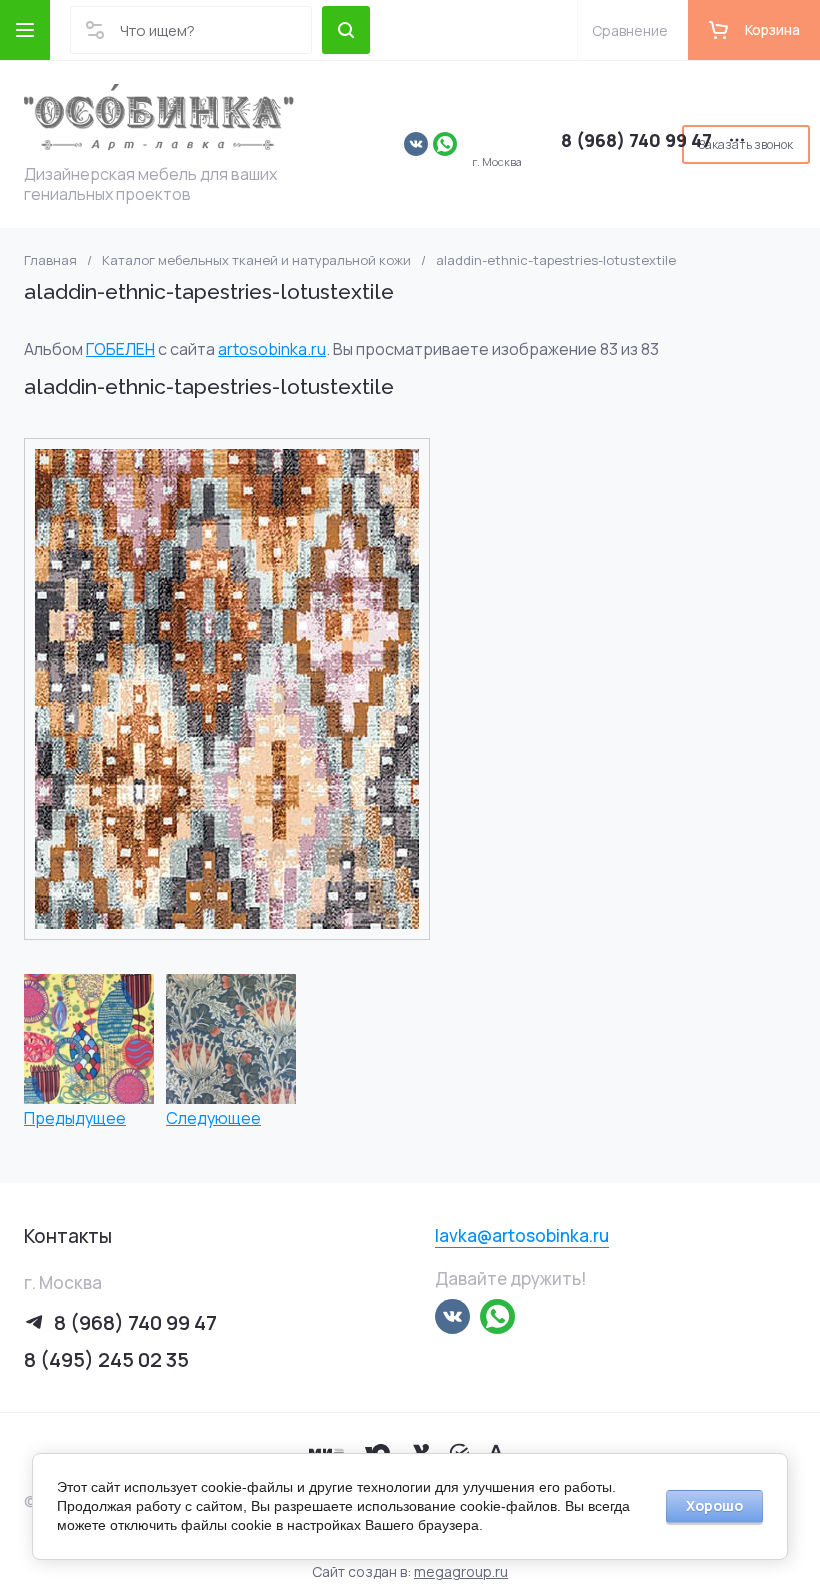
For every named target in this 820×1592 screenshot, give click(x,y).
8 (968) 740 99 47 (636, 140)
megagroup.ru (461, 1571)
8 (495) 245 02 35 (106, 1359)
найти (346, 30)
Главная (50, 260)
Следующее (213, 1117)
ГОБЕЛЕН (120, 349)
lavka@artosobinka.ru (522, 1235)
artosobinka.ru (272, 349)
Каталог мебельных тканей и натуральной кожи (256, 260)
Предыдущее (75, 1117)
